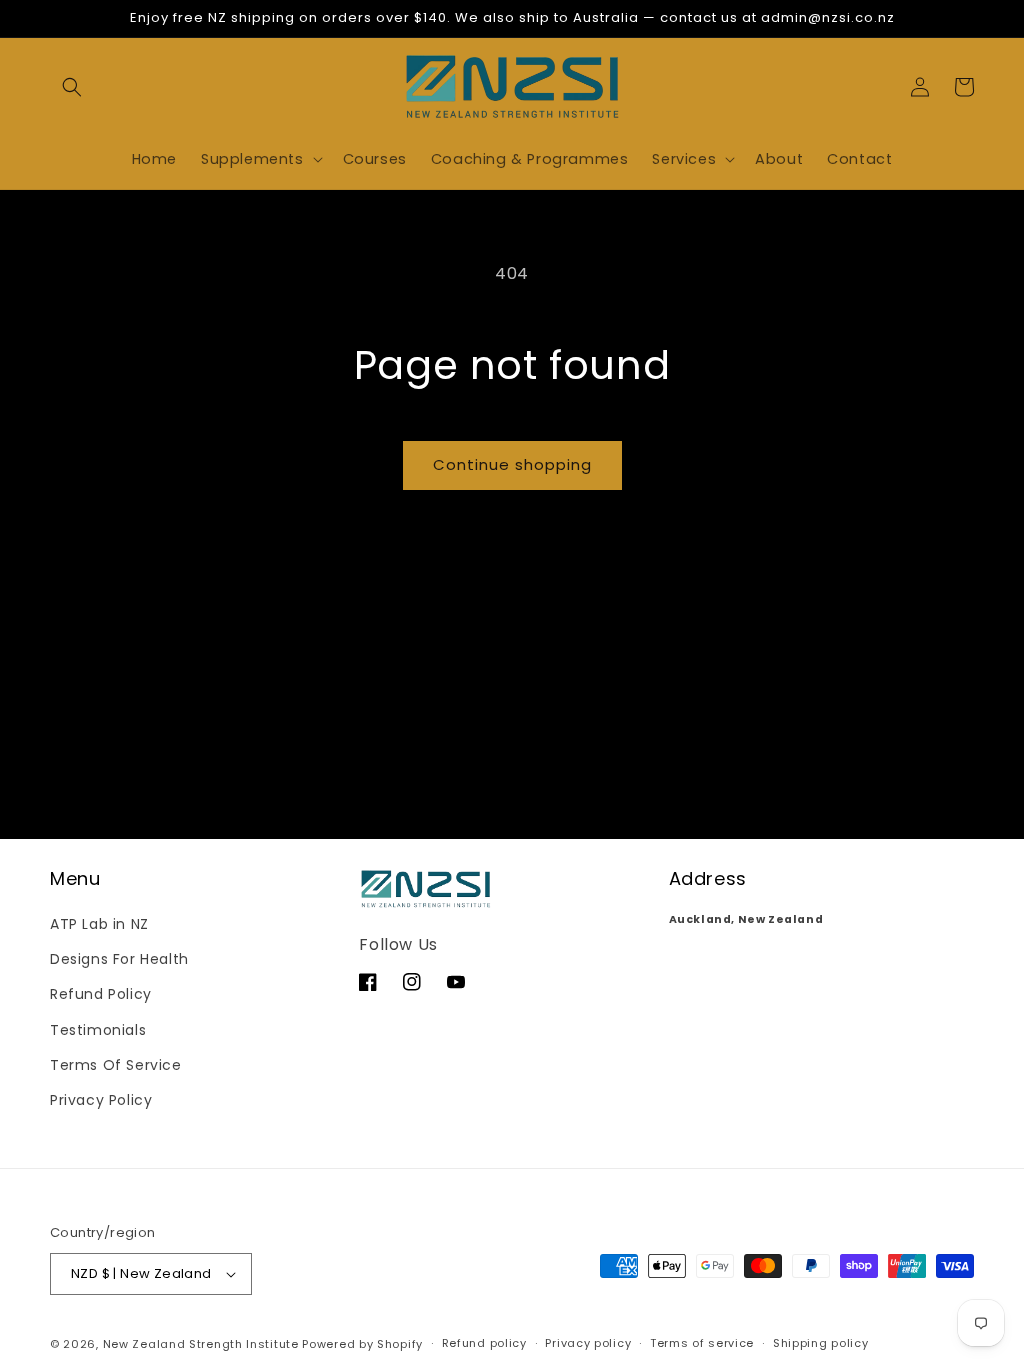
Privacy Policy (101, 1100)
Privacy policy (588, 1343)
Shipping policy (821, 1343)
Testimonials (98, 1030)
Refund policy (484, 1343)
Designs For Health (119, 959)
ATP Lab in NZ (99, 924)
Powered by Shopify (362, 1344)
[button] (72, 87)
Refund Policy (101, 994)
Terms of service (702, 1343)
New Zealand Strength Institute (201, 1344)
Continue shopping (512, 464)
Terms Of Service (116, 1065)
